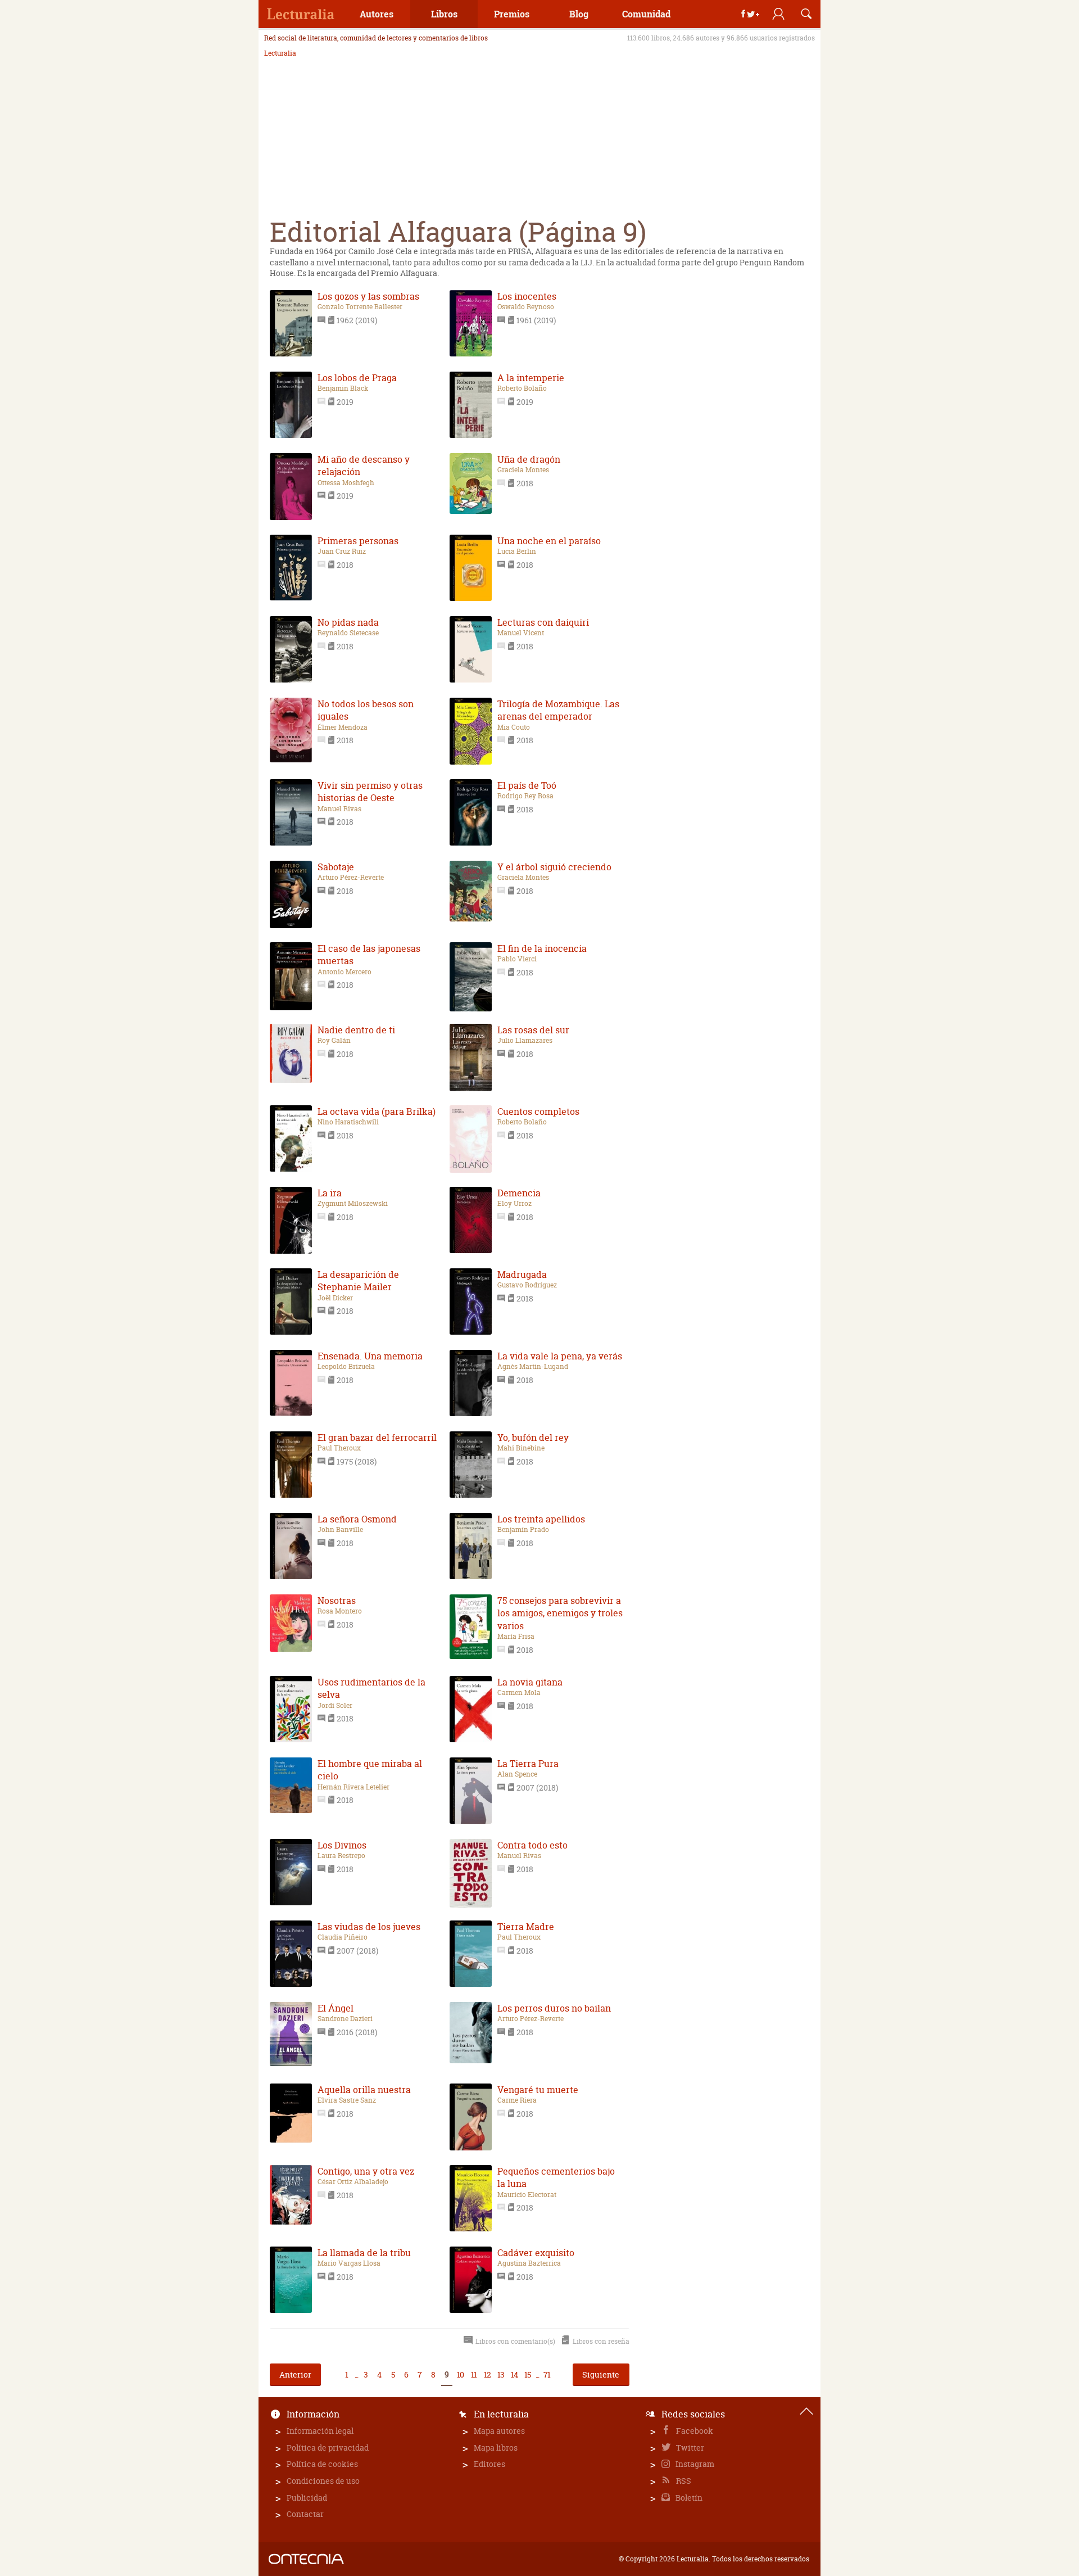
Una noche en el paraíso (549, 541)
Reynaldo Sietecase (348, 633)
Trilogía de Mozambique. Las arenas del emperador (558, 710)
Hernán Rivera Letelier (353, 1787)
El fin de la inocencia (542, 948)
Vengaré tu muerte (538, 2090)
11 (474, 2374)
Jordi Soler (335, 1706)
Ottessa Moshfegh (346, 483)
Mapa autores (499, 2431)
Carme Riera (517, 2100)
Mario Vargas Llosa (349, 2263)
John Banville (340, 1530)
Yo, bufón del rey (533, 1438)
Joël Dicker (335, 1298)
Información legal (320, 2431)
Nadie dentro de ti (356, 1030)
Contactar (305, 2514)
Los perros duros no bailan (554, 2008)
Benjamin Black (343, 388)
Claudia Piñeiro (343, 1937)
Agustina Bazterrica (529, 2263)
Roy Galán (334, 1041)
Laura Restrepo (341, 1856)
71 (547, 2374)
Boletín (688, 2498)
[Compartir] (750, 14)
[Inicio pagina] (806, 2411)
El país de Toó (527, 785)
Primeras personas (358, 541)
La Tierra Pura (528, 1764)
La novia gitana (530, 1682)
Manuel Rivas (339, 809)
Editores (489, 2464)
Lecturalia (280, 53)
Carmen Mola (519, 1693)
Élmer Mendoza (343, 727)
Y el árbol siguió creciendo (554, 867)
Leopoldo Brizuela (346, 1367)
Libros (444, 14)
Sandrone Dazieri (345, 2019)
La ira (330, 1193)
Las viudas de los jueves (369, 1927)
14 (514, 2374)
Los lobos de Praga (357, 378)
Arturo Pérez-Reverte (351, 878)
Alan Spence (517, 1774)
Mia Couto (514, 727)
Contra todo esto (532, 1845)
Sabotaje (336, 867)
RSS (683, 2481)
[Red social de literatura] (301, 14)
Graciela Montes (523, 470)
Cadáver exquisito (536, 2253)
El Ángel (336, 2008)
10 (460, 2374)
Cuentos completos (538, 1111)
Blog (579, 14)
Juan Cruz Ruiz (342, 552)
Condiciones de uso (323, 2481)
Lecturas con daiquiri (543, 622)
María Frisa (516, 1637)
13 (501, 2374)
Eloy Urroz (514, 1204)
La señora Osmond (357, 1519)
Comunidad (646, 14)
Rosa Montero (340, 1611)
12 (487, 2374)
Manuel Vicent (521, 633)
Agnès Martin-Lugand (533, 1367)
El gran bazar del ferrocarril (377, 1438)
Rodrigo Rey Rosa (525, 796)
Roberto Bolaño (522, 388)
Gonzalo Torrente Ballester (360, 307)
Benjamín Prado (523, 1530)
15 (527, 2374)
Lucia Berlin (517, 552)
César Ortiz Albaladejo (353, 2182)
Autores (377, 14)
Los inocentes (527, 296)
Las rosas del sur (533, 1030)
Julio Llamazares (525, 1041)
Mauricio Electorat (527, 2195)
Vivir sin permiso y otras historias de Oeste (370, 792)
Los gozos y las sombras (368, 296)
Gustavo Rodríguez (527, 1285)
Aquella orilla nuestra (364, 2090)
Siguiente (601, 2374)
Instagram (694, 2464)
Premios (512, 14)
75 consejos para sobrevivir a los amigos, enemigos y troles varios (560, 1613)
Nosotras (337, 1601)
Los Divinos (342, 1845)
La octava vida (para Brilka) (377, 1111)
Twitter (689, 2448)
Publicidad (307, 2498)
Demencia (519, 1193)
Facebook (694, 2431)
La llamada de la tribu (364, 2253)
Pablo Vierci (517, 959)
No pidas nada (348, 622)
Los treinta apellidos (541, 1519)
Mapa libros (496, 2448)
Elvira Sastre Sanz (347, 2100)
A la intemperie (531, 378)
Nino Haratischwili (348, 1122)
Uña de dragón (529, 459)
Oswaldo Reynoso (526, 307)
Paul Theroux (339, 1448)
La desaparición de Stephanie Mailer (358, 1281)
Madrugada (522, 1275)
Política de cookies (322, 2464)
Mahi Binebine (521, 1448)
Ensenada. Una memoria (370, 1356)
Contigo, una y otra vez (366, 2171)
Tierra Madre (526, 1927)
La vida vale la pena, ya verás (560, 1356)
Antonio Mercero (344, 972)
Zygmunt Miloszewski (353, 1204)
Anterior (295, 2374)
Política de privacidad (328, 2448)
